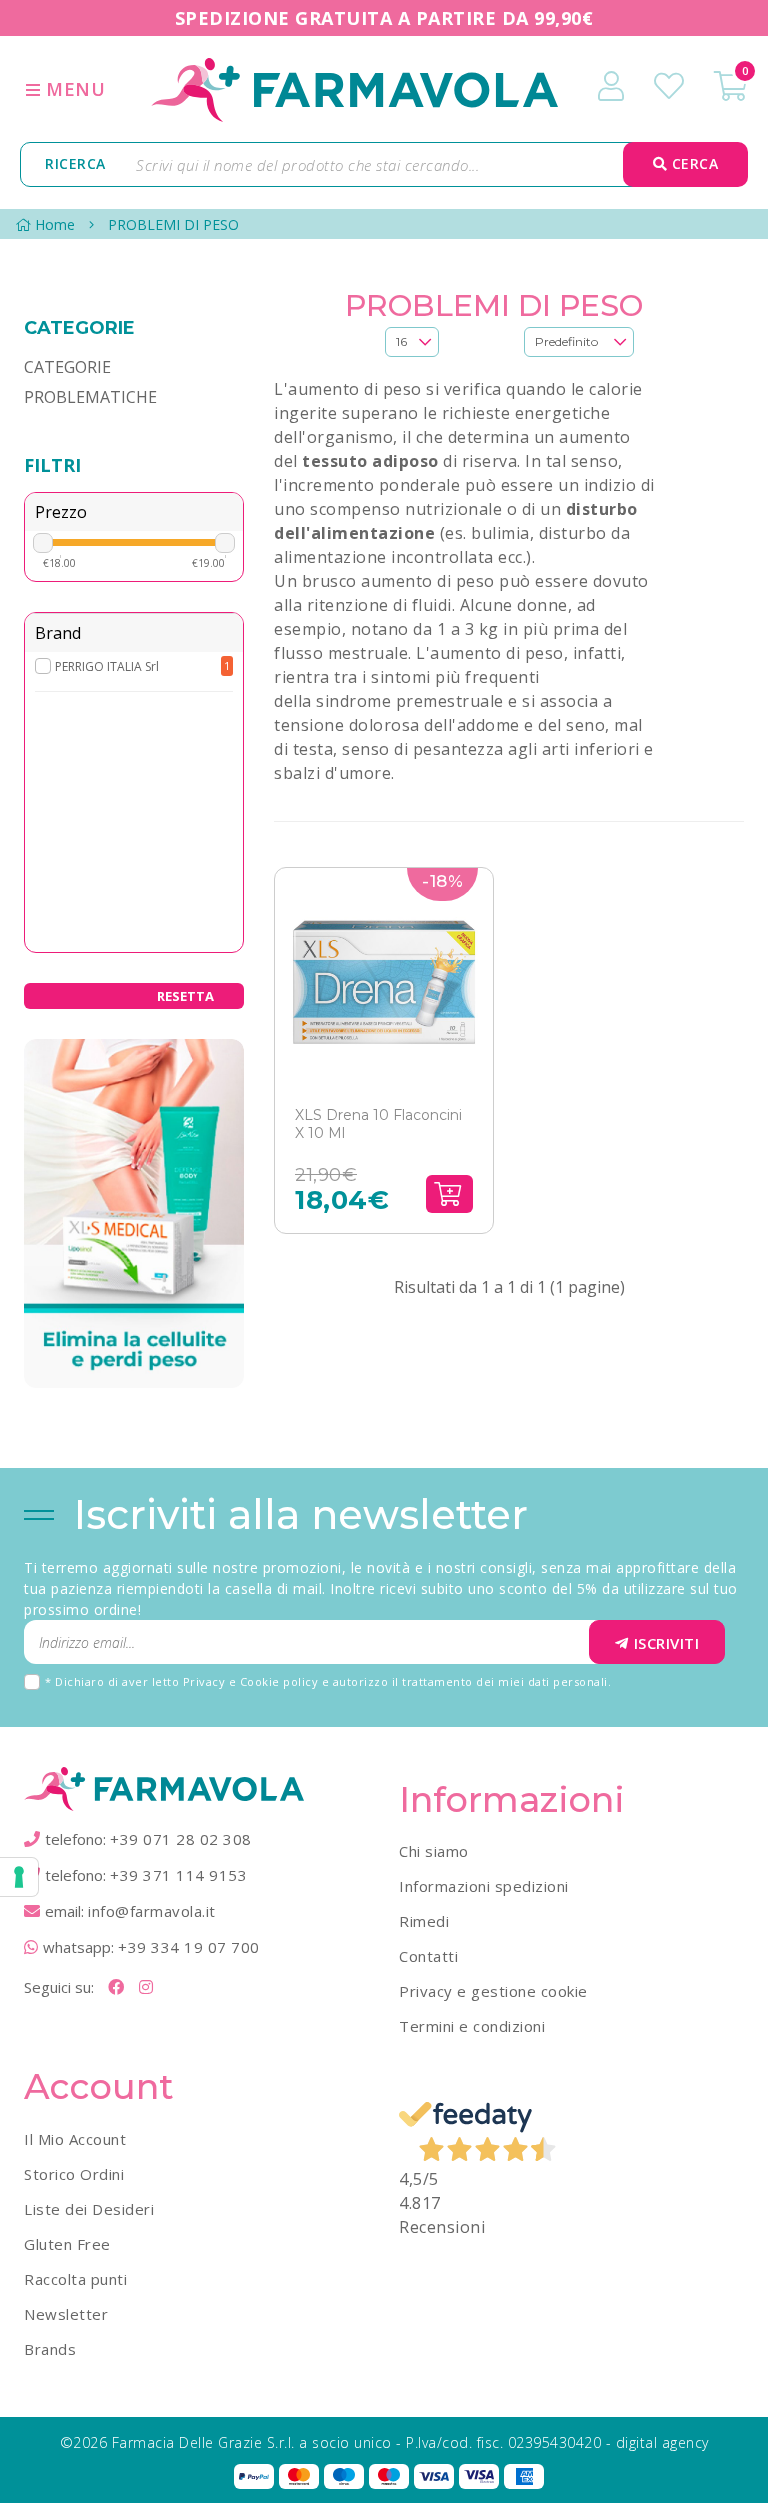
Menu (73, 89)
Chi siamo (434, 1851)
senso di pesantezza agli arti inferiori (491, 749)
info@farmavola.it (152, 1911)
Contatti (428, 1956)
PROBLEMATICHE (90, 397)
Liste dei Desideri (89, 2209)
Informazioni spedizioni (484, 1886)
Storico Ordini (74, 2174)
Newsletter (66, 2314)
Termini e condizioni (472, 2026)
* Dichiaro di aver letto (328, 1681)
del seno (571, 725)
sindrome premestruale (410, 701)
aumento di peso (355, 389)
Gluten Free (67, 2244)
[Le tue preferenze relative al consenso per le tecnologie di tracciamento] (19, 1877)
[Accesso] (611, 86)
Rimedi (424, 1921)
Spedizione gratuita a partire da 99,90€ (384, 18)
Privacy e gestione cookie (493, 1991)
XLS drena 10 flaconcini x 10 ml (378, 1124)
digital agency (662, 2442)
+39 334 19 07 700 (189, 1947)
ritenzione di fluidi (379, 605)
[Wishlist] (669, 86)
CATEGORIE (67, 367)
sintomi (401, 677)
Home (55, 224)
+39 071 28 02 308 (181, 1839)
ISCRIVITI (667, 1643)
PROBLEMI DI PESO (173, 224)
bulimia (500, 533)
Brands (50, 2349)
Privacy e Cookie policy (251, 1681)
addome (488, 725)
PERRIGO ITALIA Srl (107, 666)
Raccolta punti (75, 2279)
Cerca (692, 163)
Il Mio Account (75, 2139)
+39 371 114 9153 (178, 1875)
